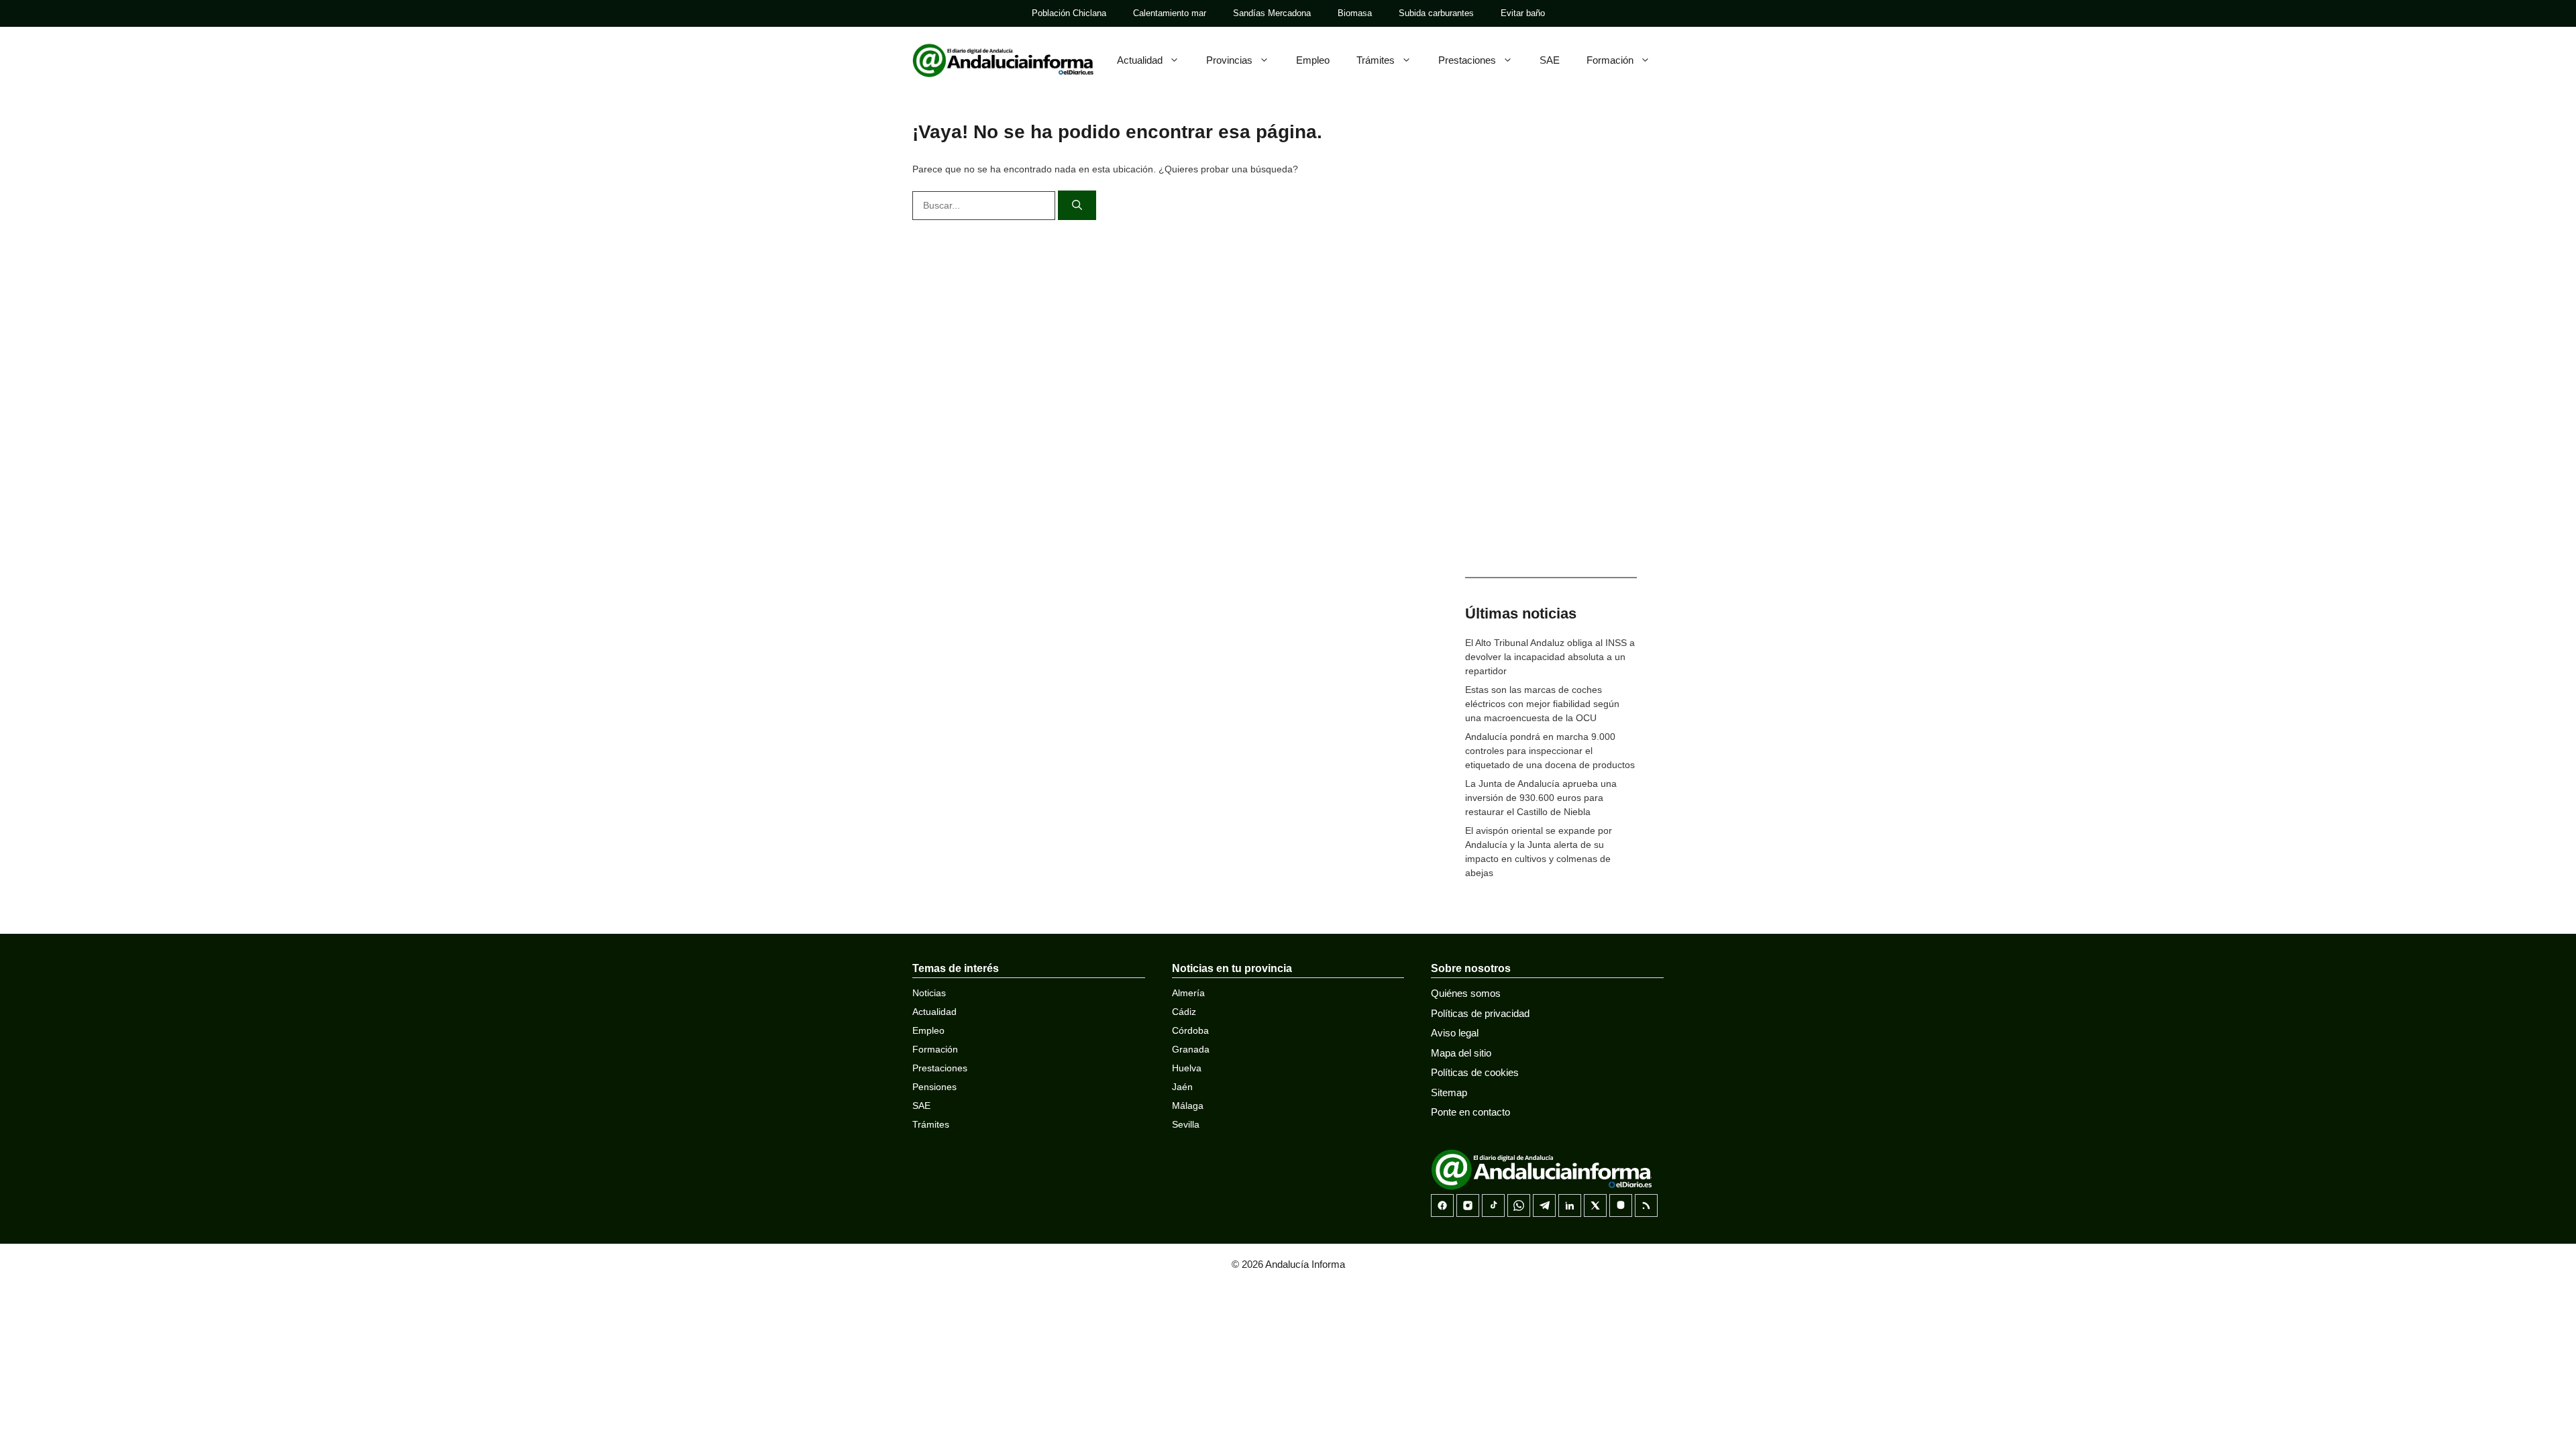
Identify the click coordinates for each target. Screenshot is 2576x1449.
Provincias (1229, 60)
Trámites (1376, 60)
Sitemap (1449, 1092)
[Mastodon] (1621, 1205)
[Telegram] (1544, 1205)
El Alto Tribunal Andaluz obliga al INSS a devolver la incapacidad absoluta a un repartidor (1550, 657)
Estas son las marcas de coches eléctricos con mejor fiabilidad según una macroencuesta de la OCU (1542, 704)
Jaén (1182, 1087)
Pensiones (934, 1087)
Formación (1610, 60)
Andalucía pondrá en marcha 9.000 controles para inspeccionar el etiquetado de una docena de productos (1550, 751)
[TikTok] (1493, 1205)
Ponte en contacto (1470, 1112)
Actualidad (1140, 60)
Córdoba (1190, 1030)
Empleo (1313, 60)
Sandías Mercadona (1272, 13)
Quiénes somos (1466, 993)
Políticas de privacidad (1480, 1013)
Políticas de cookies (1475, 1072)
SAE (1550, 60)
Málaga (1188, 1106)
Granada (1191, 1049)
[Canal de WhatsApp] (1519, 1205)
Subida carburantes (1436, 13)
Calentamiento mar (1170, 13)
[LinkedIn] (1570, 1205)
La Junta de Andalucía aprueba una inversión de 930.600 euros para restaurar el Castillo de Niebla (1541, 798)
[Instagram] (1468, 1205)
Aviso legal (1455, 1033)
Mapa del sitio (1461, 1053)
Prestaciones (1467, 60)
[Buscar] (1077, 206)
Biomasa (1355, 13)
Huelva (1187, 1068)
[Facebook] (1442, 1205)
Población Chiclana (1069, 13)
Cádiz (1184, 1012)
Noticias (929, 993)
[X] (1595, 1205)
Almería (1188, 993)
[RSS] (1646, 1205)
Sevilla (1186, 1124)
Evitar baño (1523, 13)
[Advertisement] (1551, 349)
